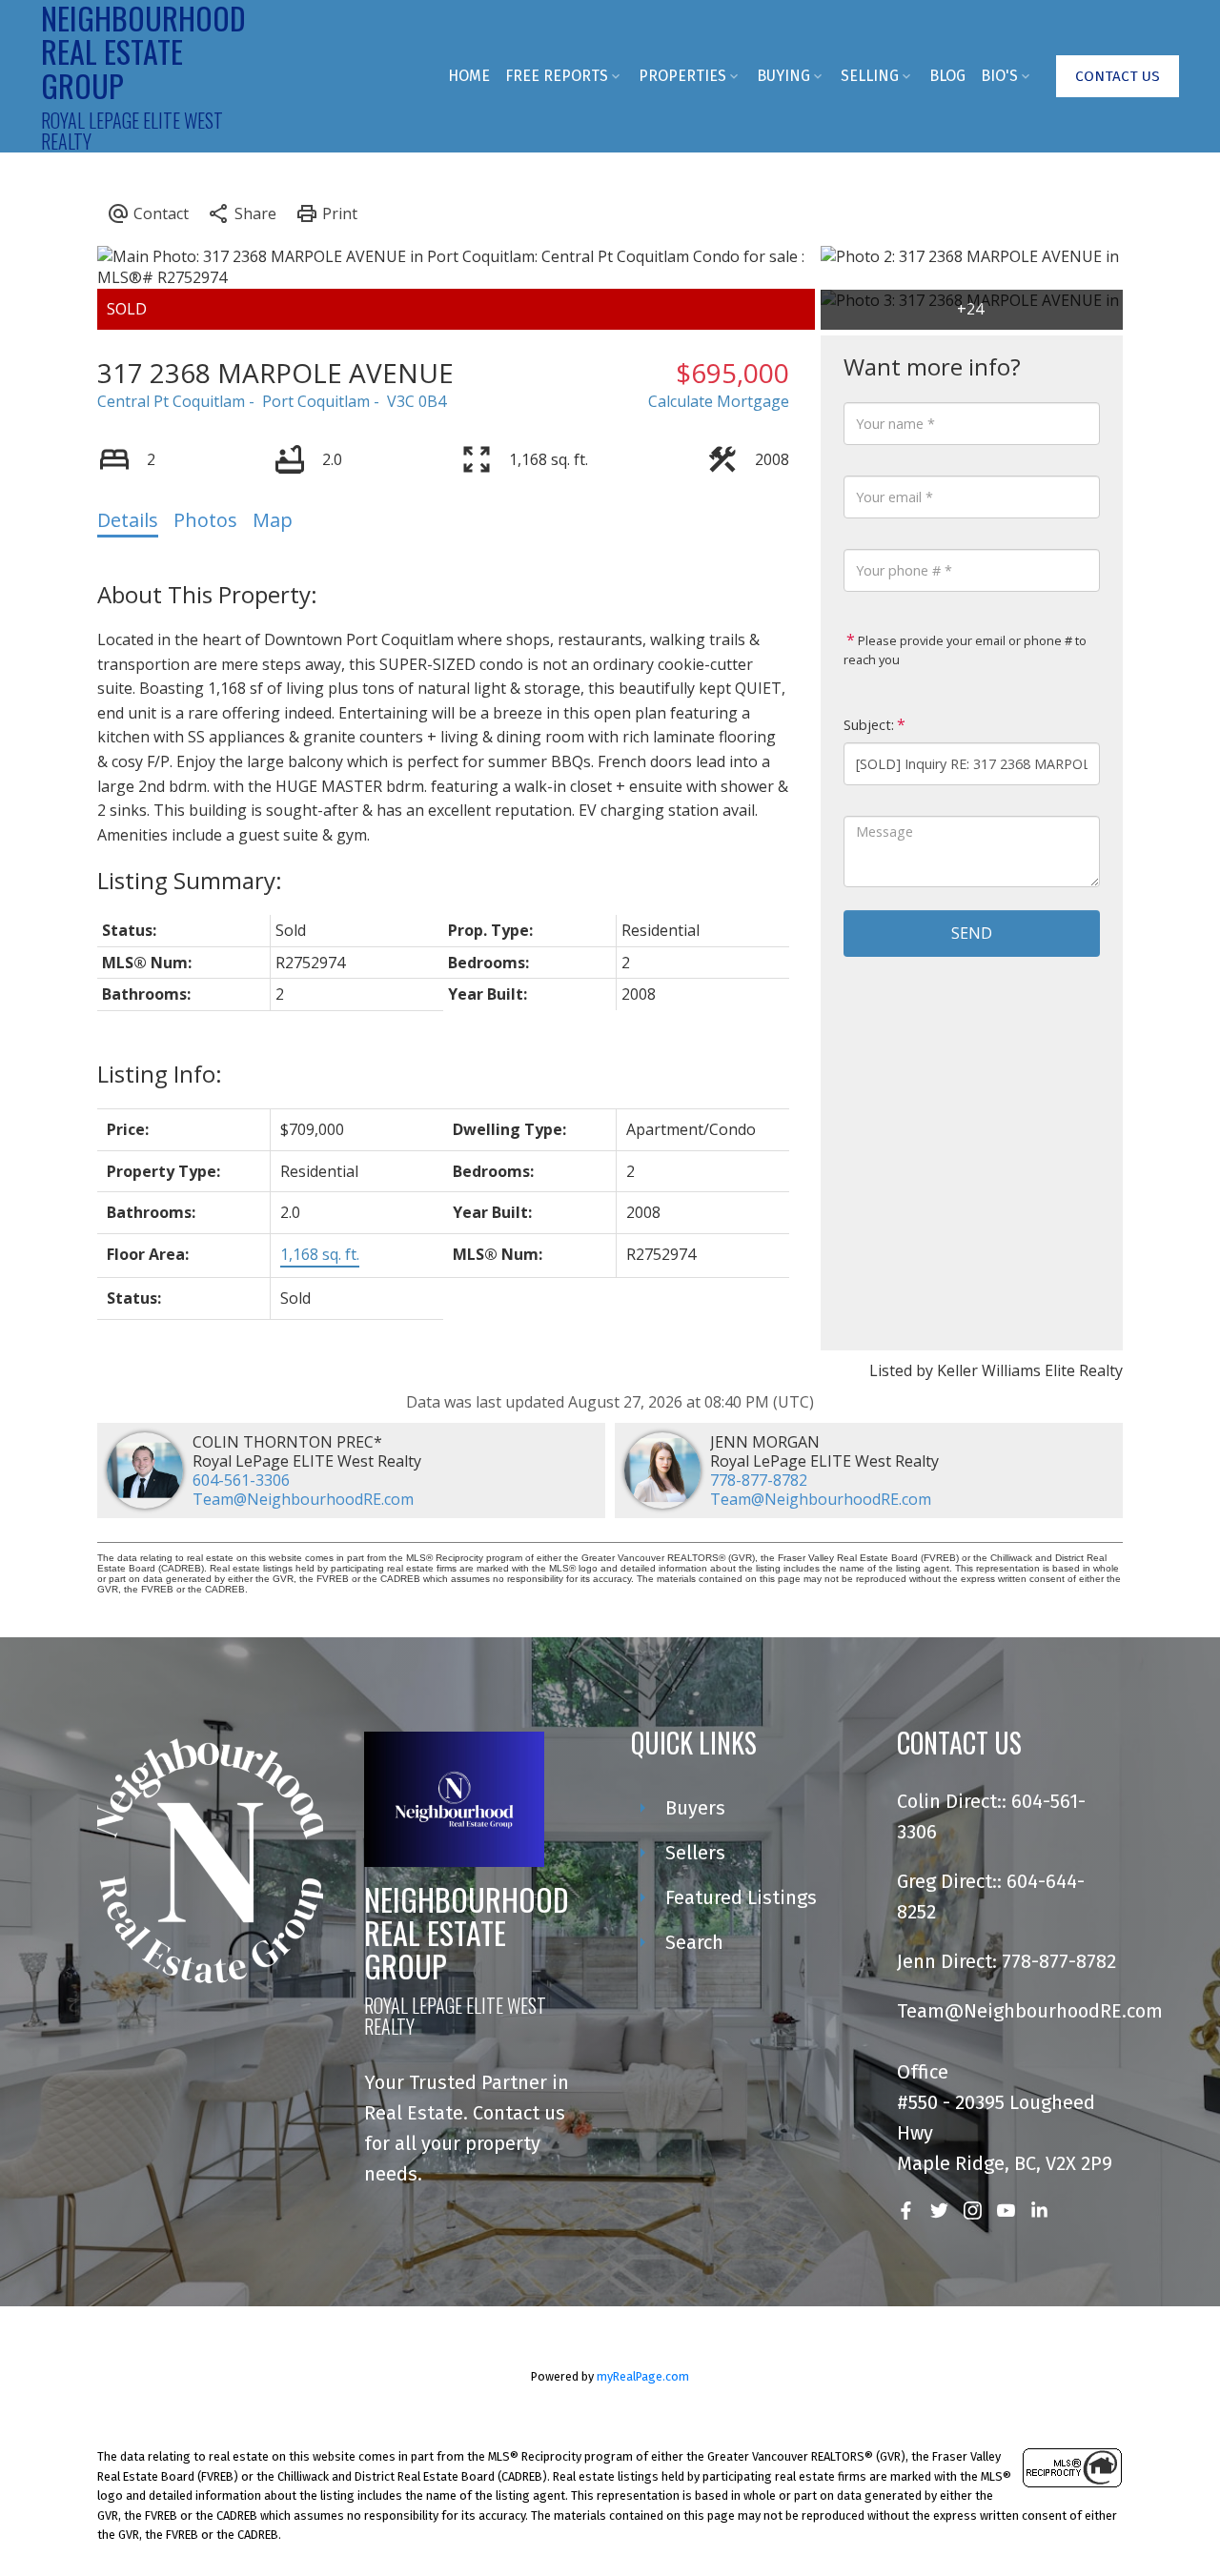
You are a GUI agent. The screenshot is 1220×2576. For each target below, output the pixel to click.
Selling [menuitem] (870, 76)
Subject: (869, 725)
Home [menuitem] (469, 76)
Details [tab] (128, 520)
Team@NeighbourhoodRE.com (303, 1499)
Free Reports (557, 76)
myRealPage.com (643, 2376)
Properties (682, 76)
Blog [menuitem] (947, 76)
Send (972, 933)
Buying (783, 76)
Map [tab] (273, 520)
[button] (1118, 76)
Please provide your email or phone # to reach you (965, 650)
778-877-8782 (759, 1480)
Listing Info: (160, 1074)
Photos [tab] (205, 520)
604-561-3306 (241, 1480)
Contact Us (1118, 76)
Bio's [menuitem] (999, 76)
